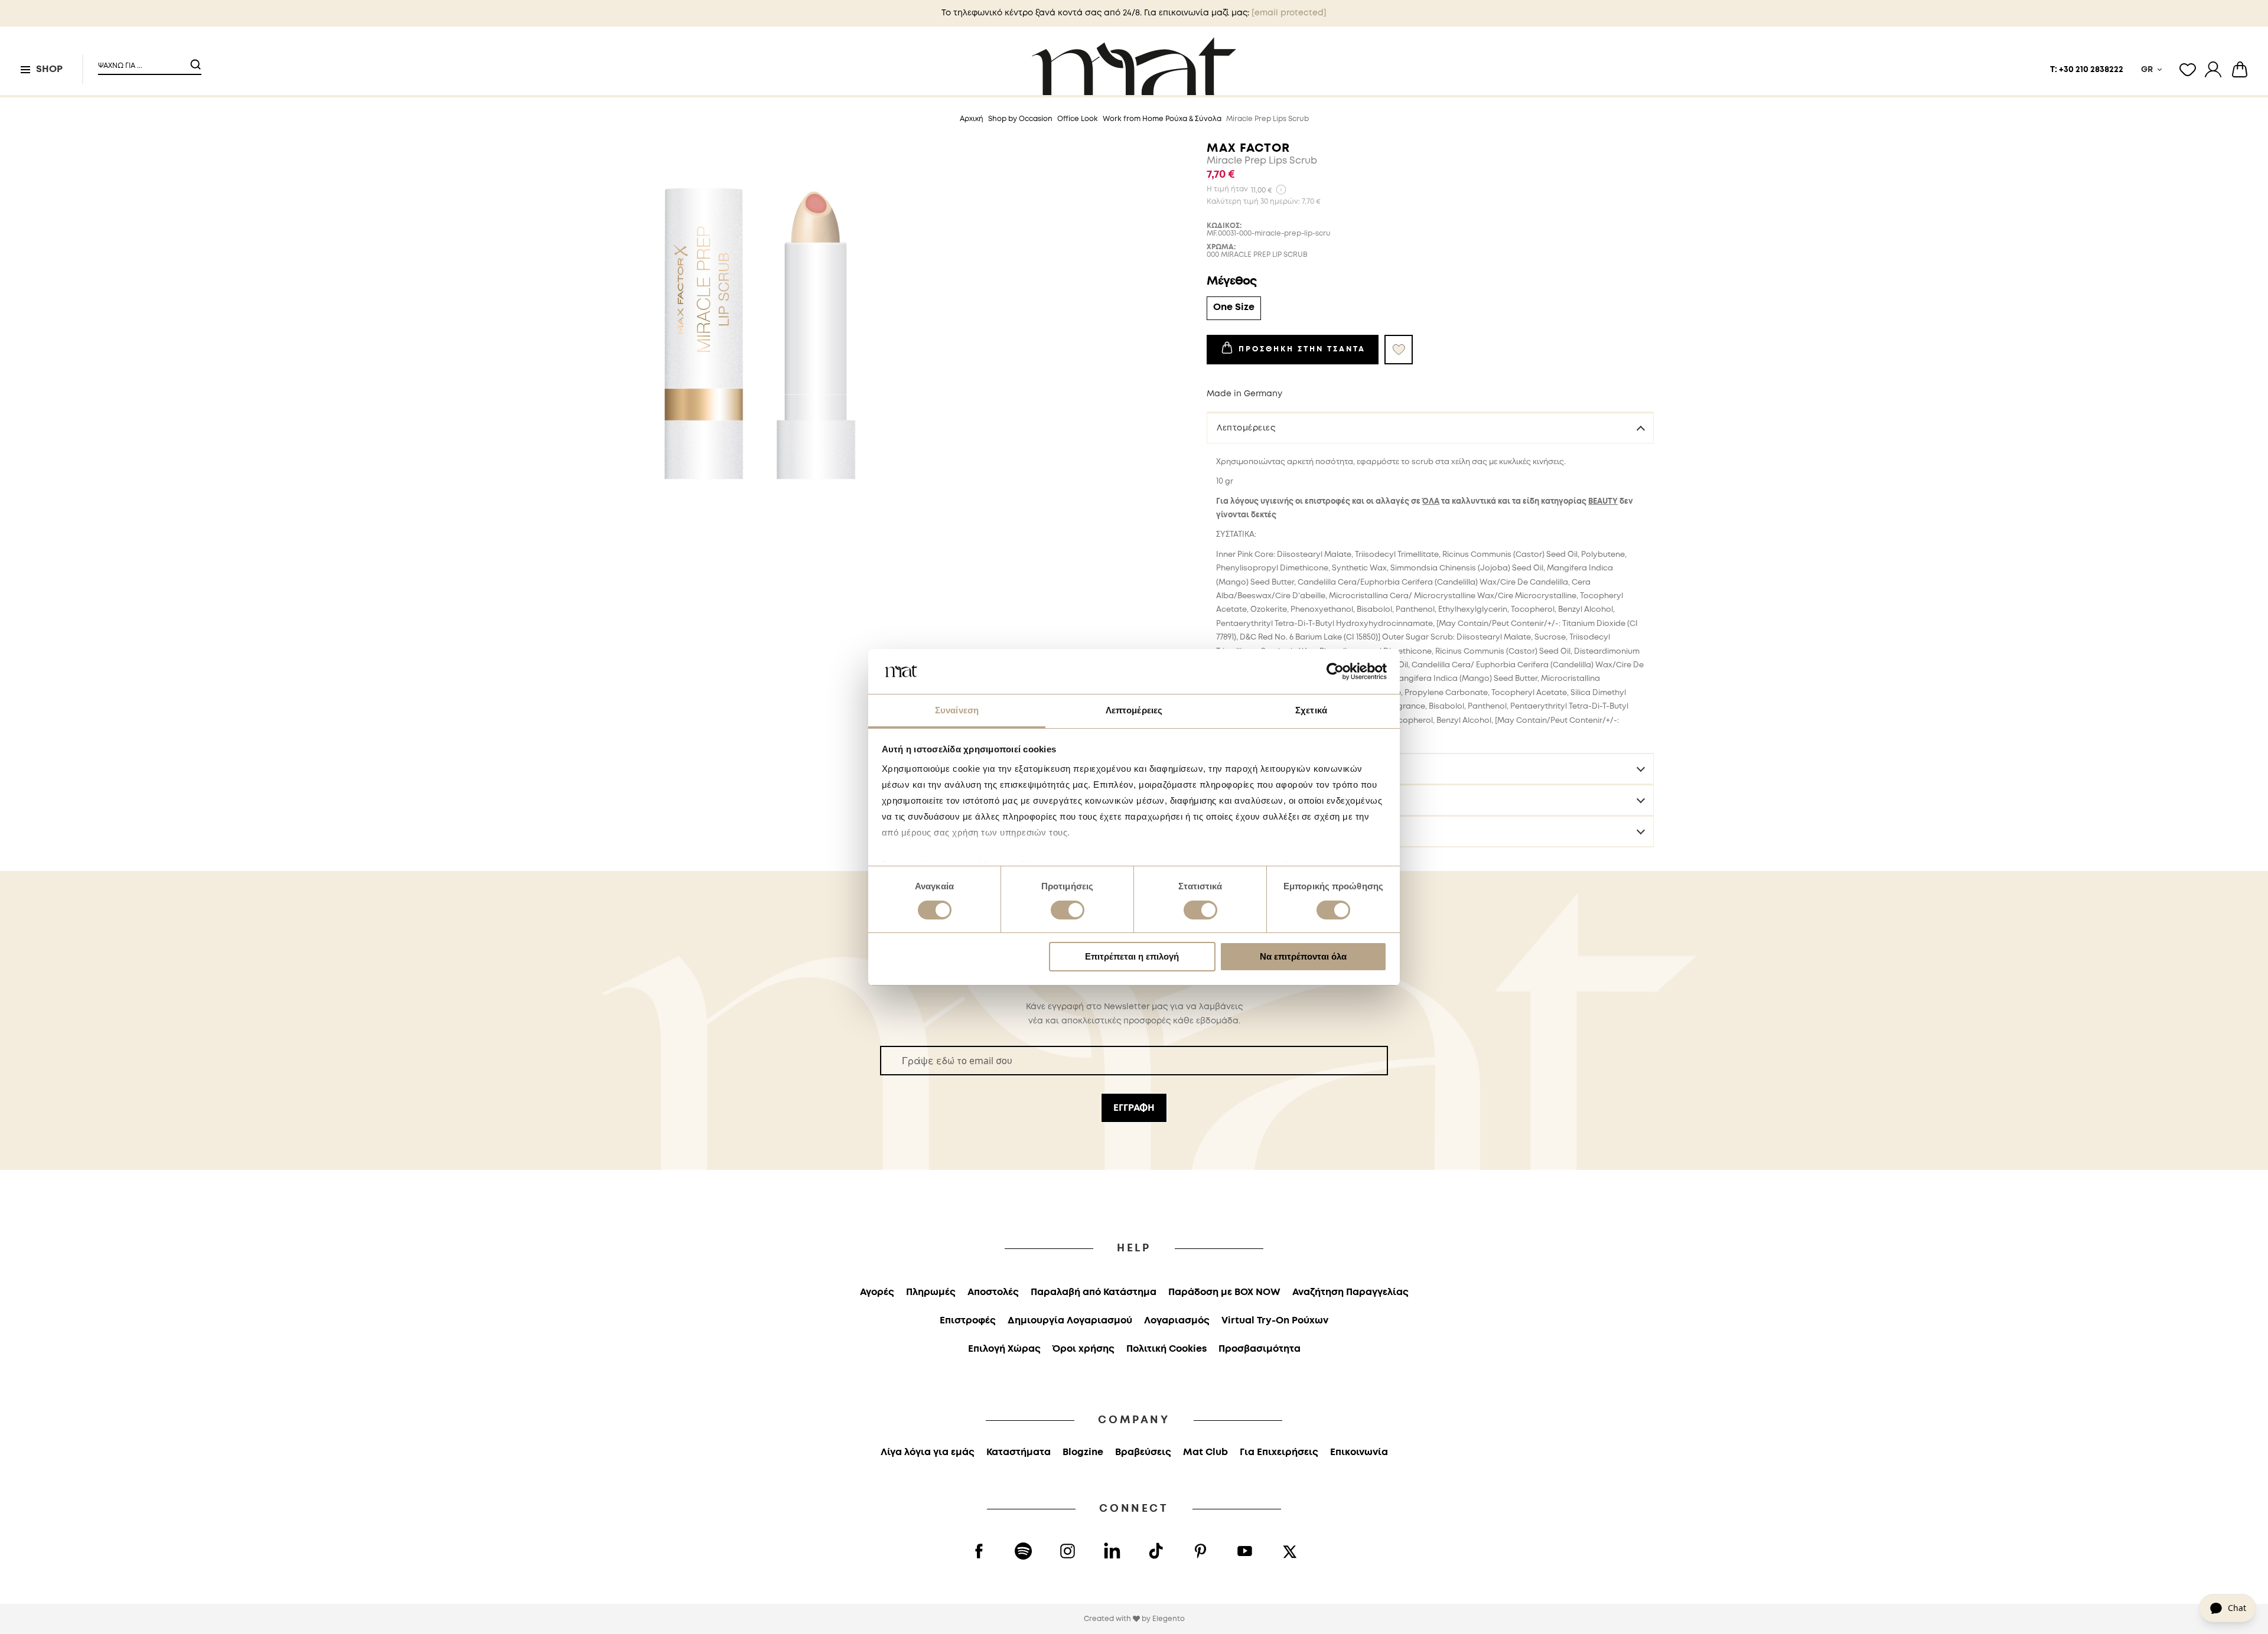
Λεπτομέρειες (1246, 428)
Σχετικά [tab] (1311, 710)
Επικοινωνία (1359, 1452)
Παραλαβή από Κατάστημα (1094, 1292)
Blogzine (1083, 1452)
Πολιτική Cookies (1166, 1349)
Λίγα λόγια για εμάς (928, 1452)
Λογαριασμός (1177, 1321)
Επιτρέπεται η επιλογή (1132, 956)
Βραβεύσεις (1143, 1452)
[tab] (1430, 428)
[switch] (1068, 911)
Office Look (1078, 119)
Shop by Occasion (1020, 119)
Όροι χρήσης (1084, 1349)
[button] (142, 61)
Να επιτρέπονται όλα (1303, 956)
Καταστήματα (1019, 1452)
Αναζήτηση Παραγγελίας (1350, 1292)
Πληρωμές (931, 1292)
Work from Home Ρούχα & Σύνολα (1162, 119)
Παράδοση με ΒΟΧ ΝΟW (1224, 1292)
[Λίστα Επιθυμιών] (2188, 70)
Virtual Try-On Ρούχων (1275, 1321)
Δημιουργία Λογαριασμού (1070, 1321)
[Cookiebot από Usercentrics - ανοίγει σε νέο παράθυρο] (1335, 671)
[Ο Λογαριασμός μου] (2213, 70)
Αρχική (972, 119)
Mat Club (1205, 1452)
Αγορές (877, 1292)
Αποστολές (1241, 800)
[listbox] (1430, 310)
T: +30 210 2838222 (2087, 70)
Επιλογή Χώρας (1004, 1349)
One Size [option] (1234, 307)
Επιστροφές (1242, 831)
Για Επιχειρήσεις (1279, 1452)
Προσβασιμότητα (1260, 1349)
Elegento (1169, 1619)
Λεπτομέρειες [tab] (1134, 710)
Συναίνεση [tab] (957, 710)
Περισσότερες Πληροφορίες (1278, 769)
